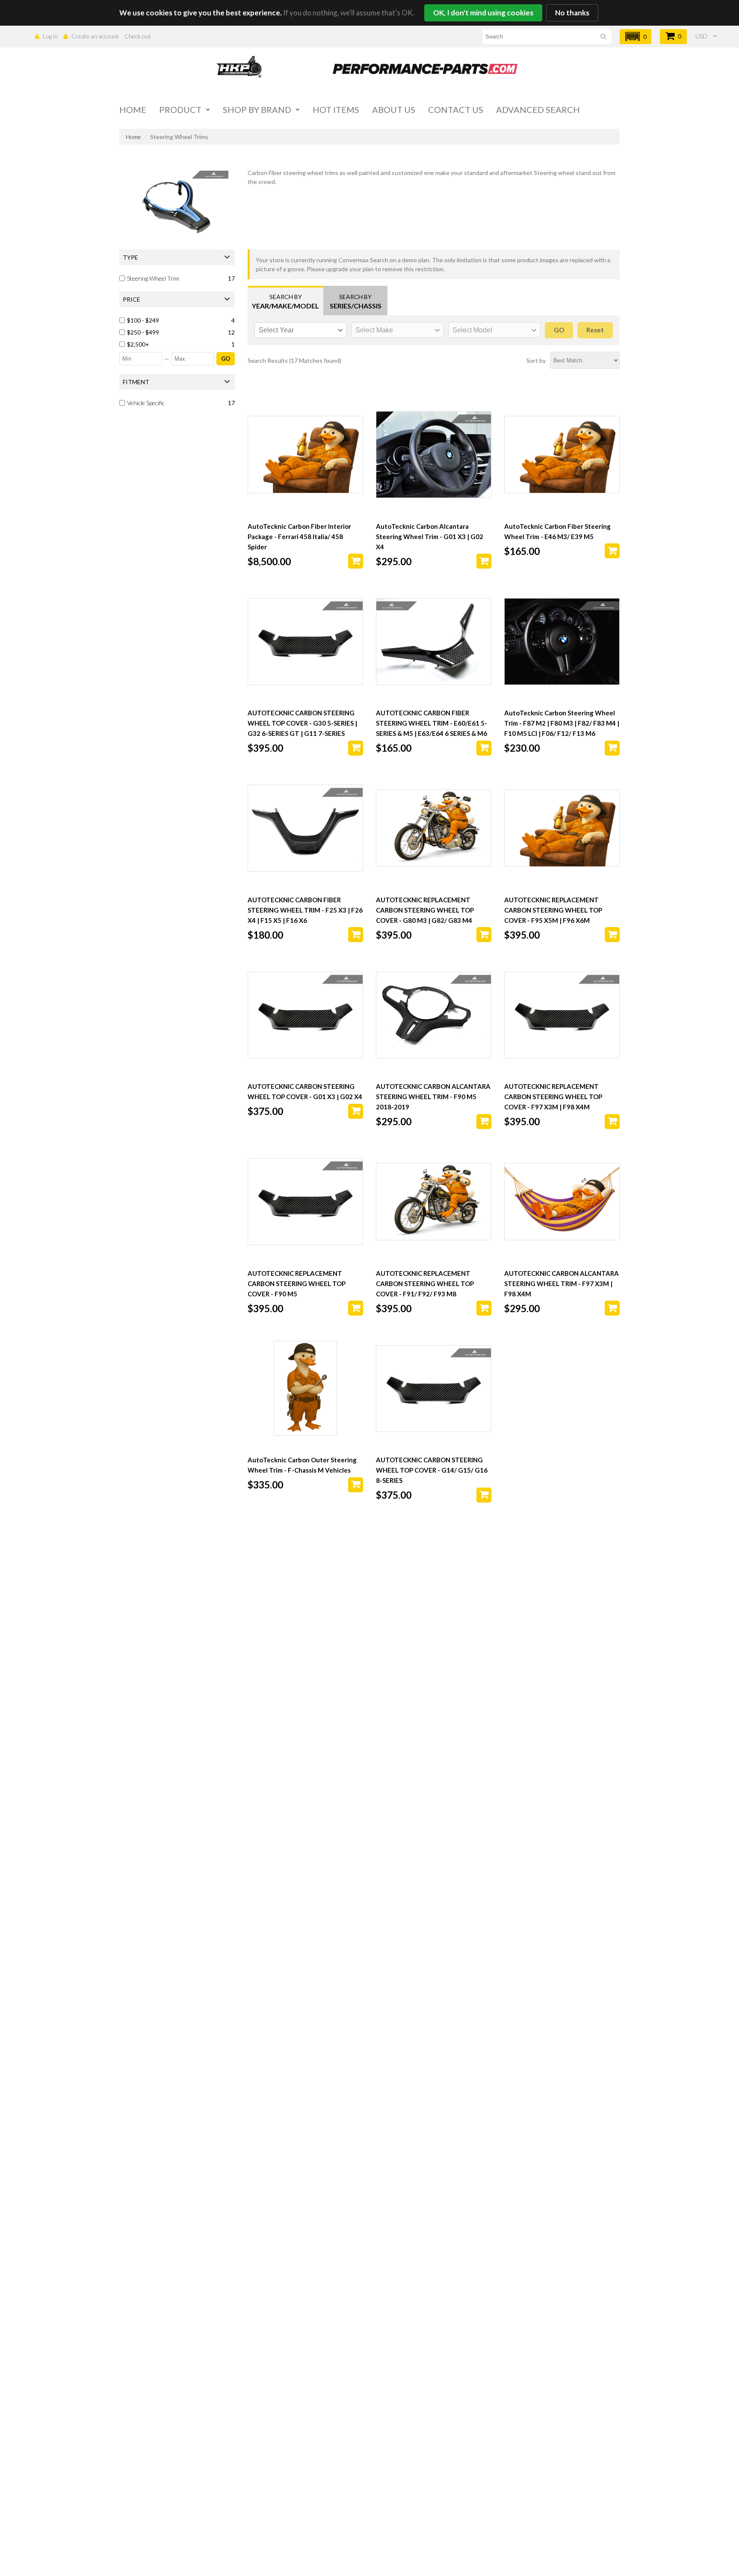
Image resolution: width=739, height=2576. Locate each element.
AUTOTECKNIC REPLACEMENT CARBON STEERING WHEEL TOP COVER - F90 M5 (297, 1284)
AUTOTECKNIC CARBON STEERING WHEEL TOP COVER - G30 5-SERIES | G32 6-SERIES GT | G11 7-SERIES (302, 723)
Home (133, 110)
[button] (636, 37)
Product (180, 110)
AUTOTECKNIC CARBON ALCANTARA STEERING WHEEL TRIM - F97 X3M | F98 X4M (562, 1284)
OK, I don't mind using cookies (483, 13)
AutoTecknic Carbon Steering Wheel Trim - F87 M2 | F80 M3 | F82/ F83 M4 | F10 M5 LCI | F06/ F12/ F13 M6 (562, 723)
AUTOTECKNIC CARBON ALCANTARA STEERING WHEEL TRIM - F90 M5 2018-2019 (433, 1097)
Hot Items (336, 110)
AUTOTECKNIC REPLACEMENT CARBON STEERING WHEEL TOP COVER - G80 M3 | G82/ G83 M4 (425, 910)
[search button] (603, 38)
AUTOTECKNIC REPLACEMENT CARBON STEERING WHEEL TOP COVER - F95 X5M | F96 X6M (553, 910)
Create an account (95, 36)
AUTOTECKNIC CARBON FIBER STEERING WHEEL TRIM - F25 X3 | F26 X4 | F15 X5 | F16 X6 (305, 910)
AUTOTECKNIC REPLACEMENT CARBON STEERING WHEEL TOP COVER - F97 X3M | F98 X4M (553, 1097)
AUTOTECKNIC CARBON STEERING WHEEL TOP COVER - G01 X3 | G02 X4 (305, 1091)
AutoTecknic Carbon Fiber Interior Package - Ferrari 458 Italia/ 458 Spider (299, 537)
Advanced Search (538, 110)
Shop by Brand (257, 110)
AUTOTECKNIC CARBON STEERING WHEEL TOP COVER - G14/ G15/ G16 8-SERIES (432, 1470)
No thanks (572, 13)
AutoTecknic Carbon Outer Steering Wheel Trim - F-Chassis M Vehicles (302, 1465)
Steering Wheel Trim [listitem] (153, 278)
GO (226, 359)
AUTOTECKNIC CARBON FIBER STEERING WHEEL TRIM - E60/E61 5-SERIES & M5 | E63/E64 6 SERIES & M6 (432, 723)
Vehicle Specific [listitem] (146, 403)
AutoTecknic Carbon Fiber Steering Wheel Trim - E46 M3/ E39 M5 (557, 531)
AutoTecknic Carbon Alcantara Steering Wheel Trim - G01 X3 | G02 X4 (430, 537)
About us (394, 110)
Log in (50, 36)
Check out (138, 36)
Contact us (456, 110)
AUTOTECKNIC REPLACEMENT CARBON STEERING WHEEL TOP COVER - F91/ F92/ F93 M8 (425, 1284)
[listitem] (178, 320)
